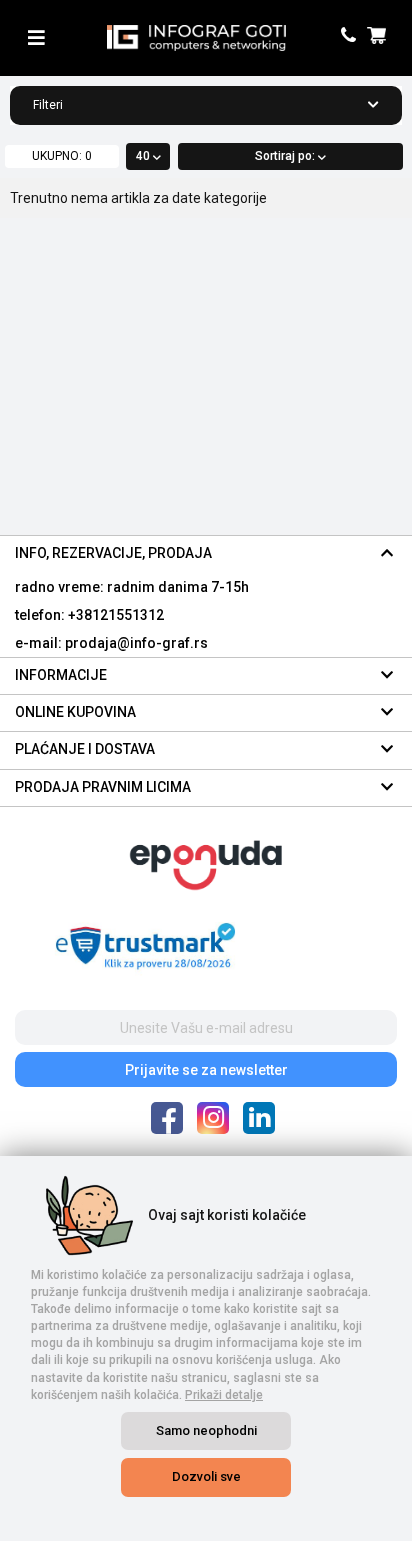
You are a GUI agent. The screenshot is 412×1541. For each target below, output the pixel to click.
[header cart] (379, 37)
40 (144, 156)
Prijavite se (206, 1070)
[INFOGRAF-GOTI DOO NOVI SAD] (196, 38)
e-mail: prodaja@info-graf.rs (111, 643)
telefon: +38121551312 (89, 615)
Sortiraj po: (286, 156)
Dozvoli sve (206, 1476)
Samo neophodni (206, 1430)
